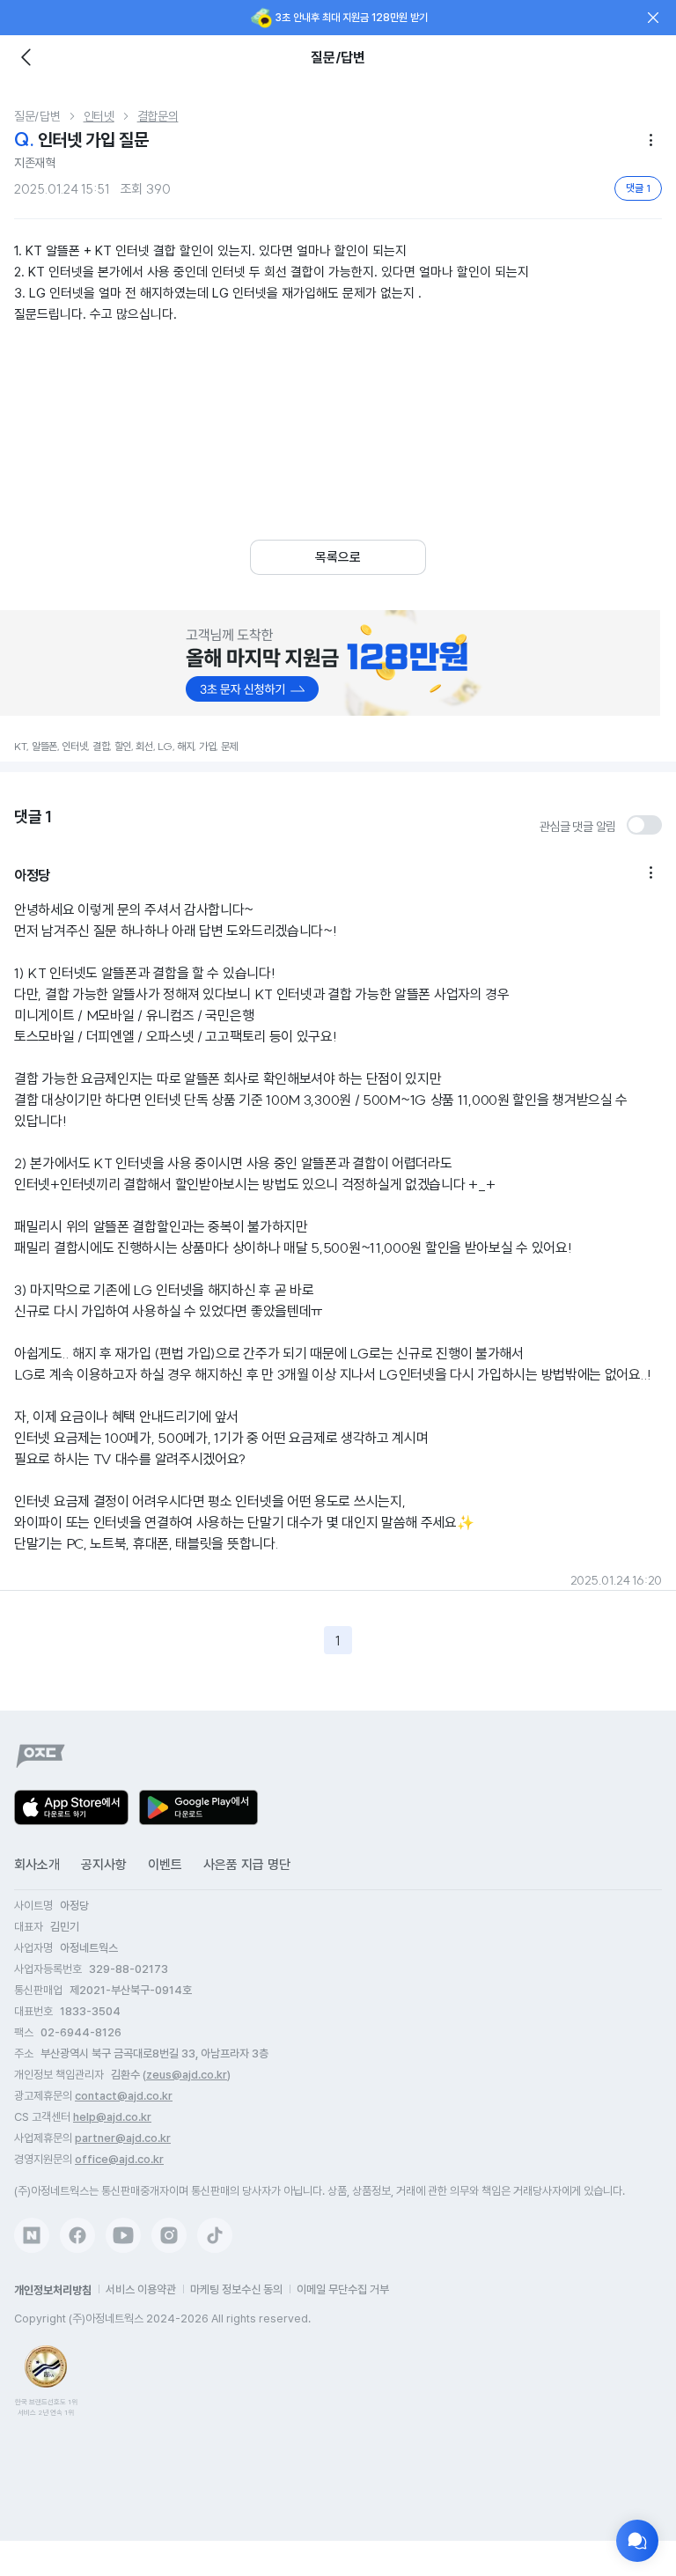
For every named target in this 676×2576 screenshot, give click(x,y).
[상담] (637, 2541)
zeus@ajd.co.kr (187, 2075)
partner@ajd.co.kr (123, 2138)
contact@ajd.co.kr (124, 2096)
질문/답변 (37, 116)
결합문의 (158, 116)
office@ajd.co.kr (119, 2159)
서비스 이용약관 (141, 2289)
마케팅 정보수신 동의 (236, 2289)
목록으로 (338, 557)
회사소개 (37, 1865)
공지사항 (104, 1865)
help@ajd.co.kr (112, 2117)
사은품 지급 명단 (247, 1865)
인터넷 (99, 116)
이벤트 (165, 1865)
